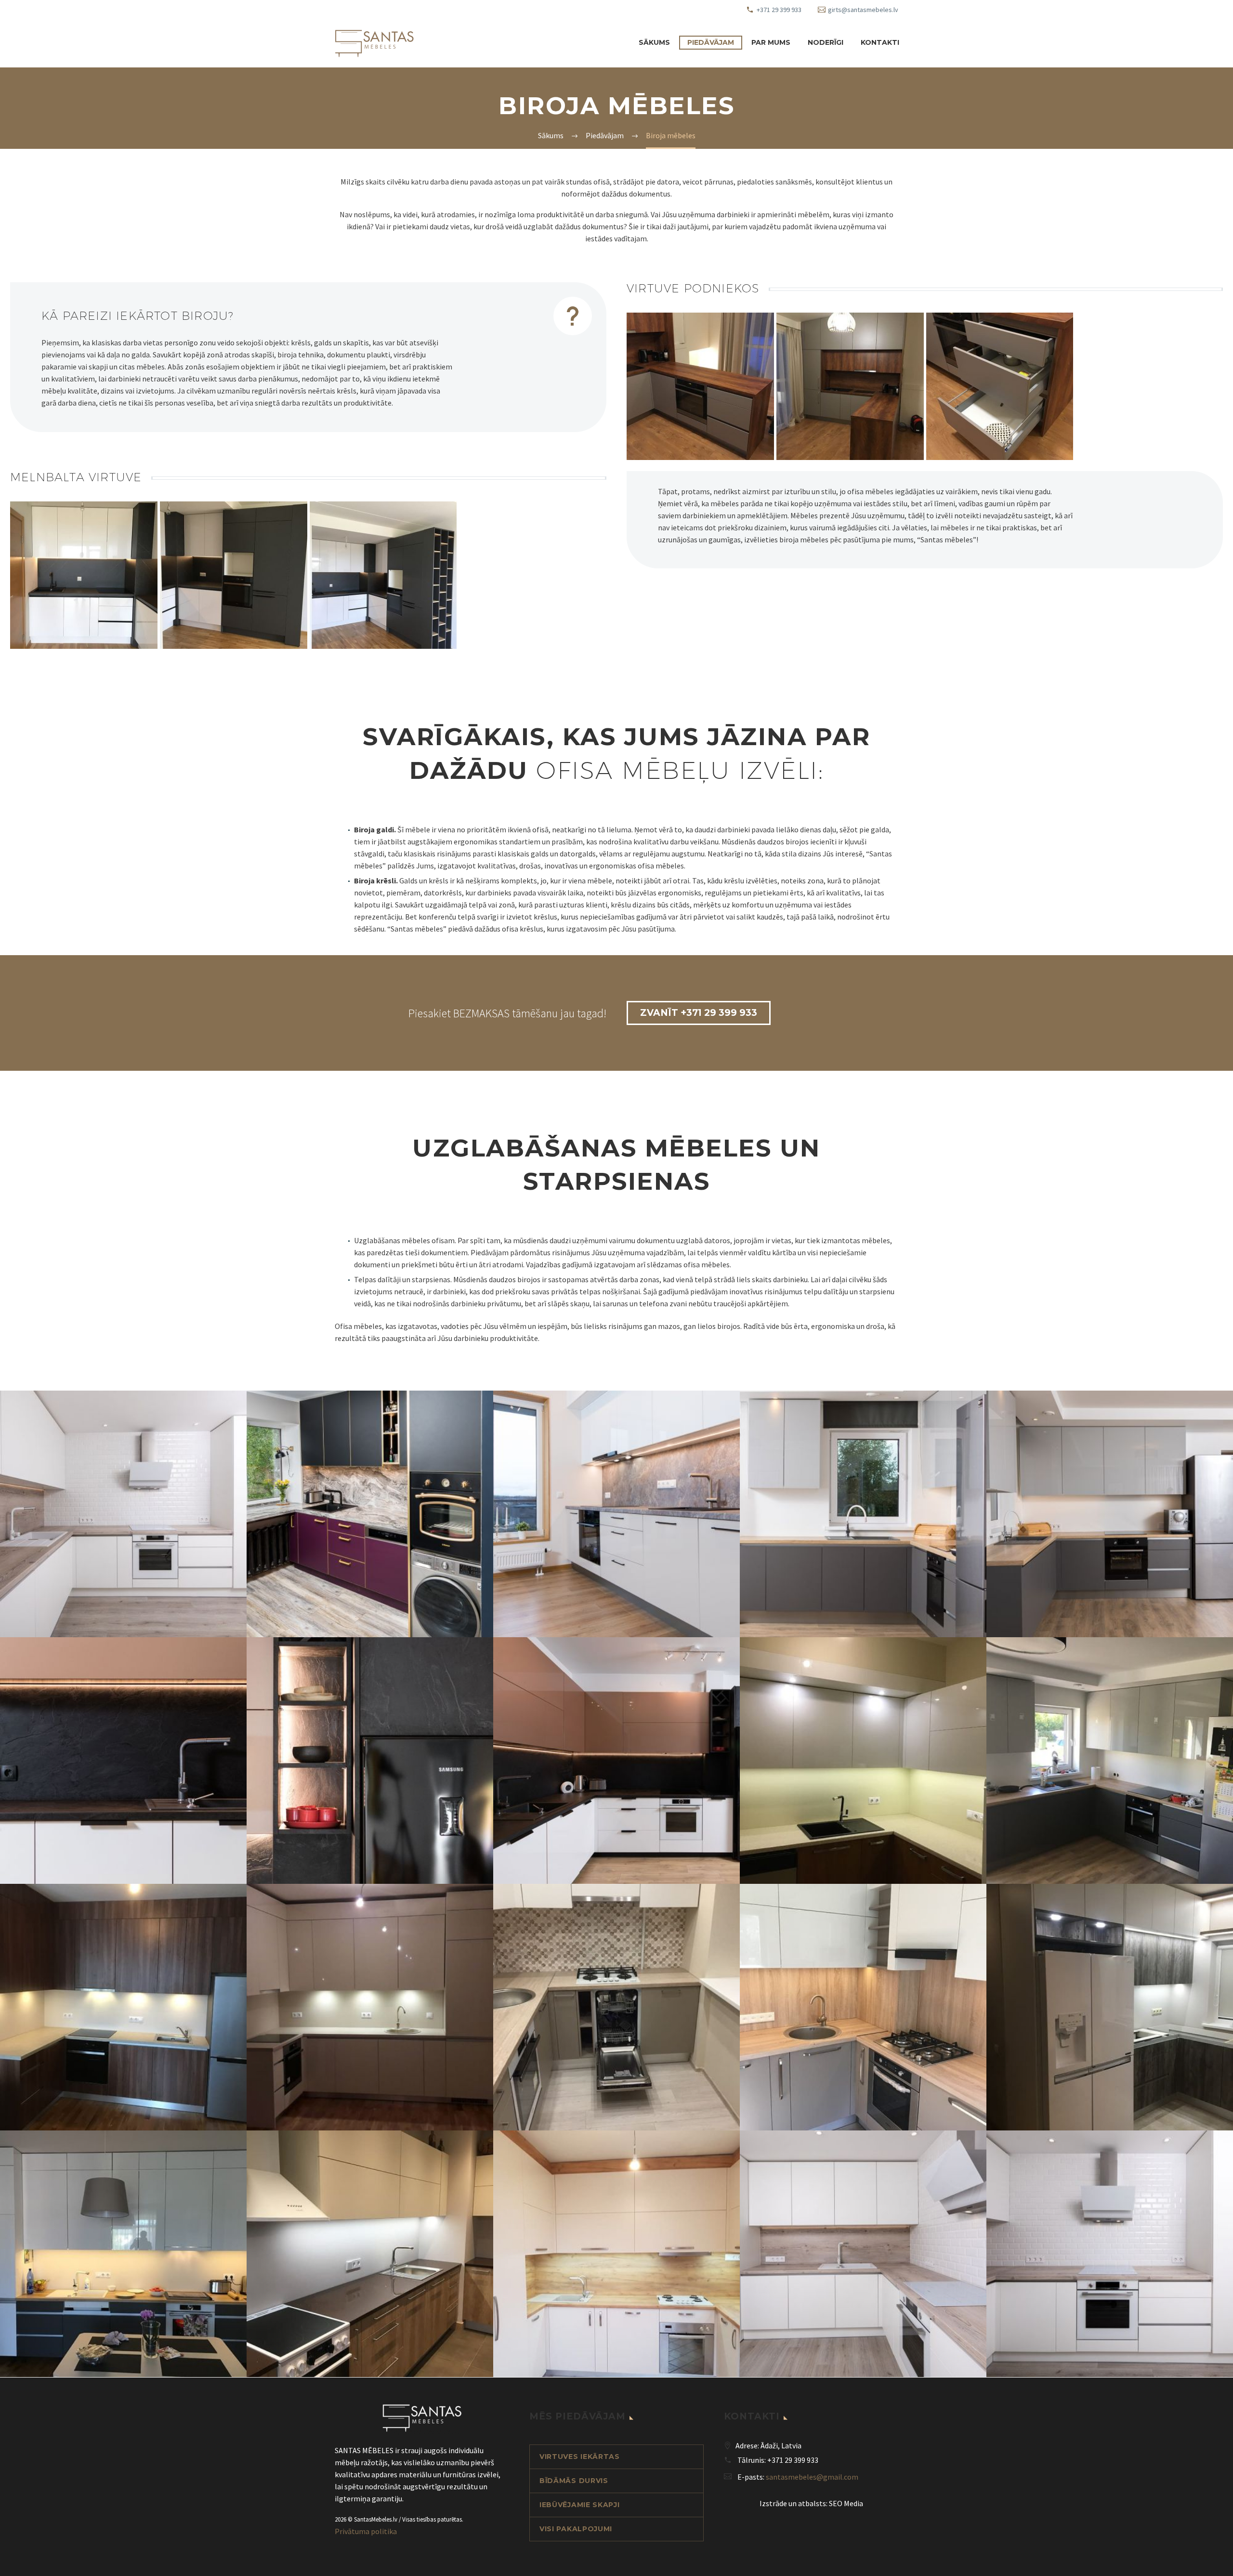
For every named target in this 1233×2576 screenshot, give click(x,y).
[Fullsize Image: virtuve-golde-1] (370, 1514)
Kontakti (880, 42)
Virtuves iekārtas (580, 2457)
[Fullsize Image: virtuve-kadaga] (616, 2254)
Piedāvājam (711, 42)
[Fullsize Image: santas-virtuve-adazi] (123, 2254)
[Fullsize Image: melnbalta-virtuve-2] (234, 575)
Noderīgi (826, 42)
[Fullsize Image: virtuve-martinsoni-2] (370, 1761)
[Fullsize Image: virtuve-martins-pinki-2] (616, 1514)
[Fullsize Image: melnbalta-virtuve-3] (383, 575)
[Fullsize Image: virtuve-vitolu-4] (863, 1514)
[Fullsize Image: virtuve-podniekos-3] (850, 386)
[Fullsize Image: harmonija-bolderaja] (616, 2007)
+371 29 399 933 (779, 10)
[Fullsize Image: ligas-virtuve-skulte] (863, 2007)
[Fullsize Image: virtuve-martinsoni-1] (616, 1761)
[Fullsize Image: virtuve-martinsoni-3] (123, 1761)
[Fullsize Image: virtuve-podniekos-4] (1000, 386)
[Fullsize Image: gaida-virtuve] (123, 2007)
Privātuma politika (366, 2531)
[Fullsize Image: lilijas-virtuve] (1110, 2007)
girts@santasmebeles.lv (863, 10)
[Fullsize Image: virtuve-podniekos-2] (700, 386)
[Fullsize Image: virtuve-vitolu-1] (1110, 1514)
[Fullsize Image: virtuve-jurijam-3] (123, 1514)
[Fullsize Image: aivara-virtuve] (863, 1761)
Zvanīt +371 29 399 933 (699, 1013)
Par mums (771, 42)
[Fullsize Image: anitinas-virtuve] (1110, 1761)
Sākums (654, 42)
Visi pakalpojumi (576, 2529)
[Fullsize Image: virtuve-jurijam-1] (1110, 2254)
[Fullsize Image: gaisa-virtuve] (370, 2007)
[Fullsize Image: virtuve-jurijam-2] (863, 2254)
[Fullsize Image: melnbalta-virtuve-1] (84, 575)
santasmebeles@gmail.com (812, 2477)
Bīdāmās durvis (574, 2481)
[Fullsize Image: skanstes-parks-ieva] (370, 2254)
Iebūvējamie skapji (580, 2505)
